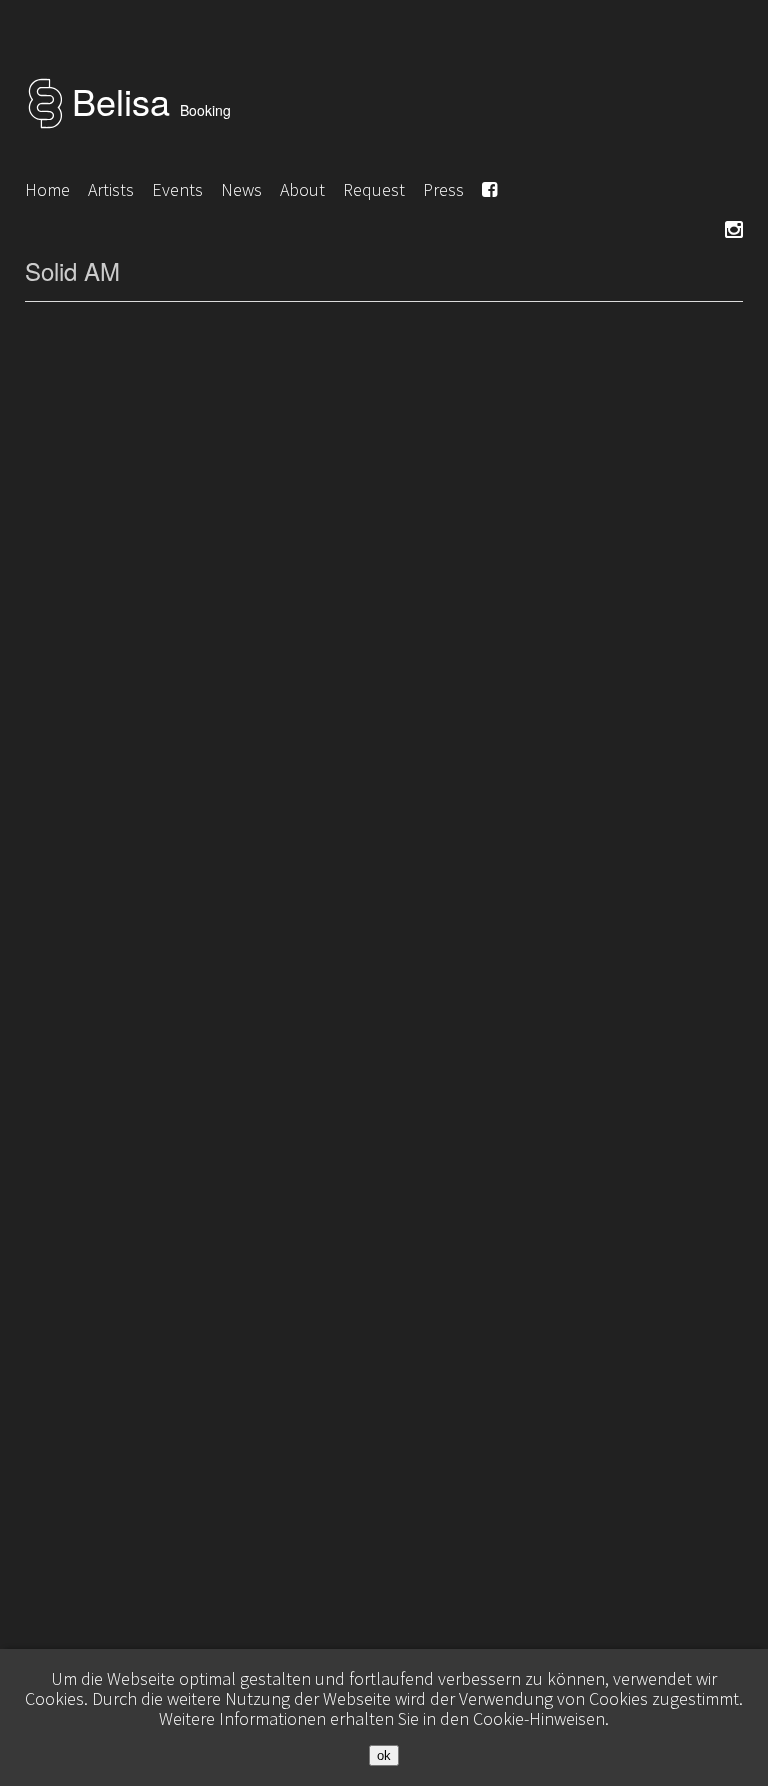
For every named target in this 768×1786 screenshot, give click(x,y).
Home (47, 189)
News (241, 189)
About (302, 189)
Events (177, 189)
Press (443, 189)
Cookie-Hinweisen (539, 1718)
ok (384, 1755)
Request (374, 189)
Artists (111, 189)
